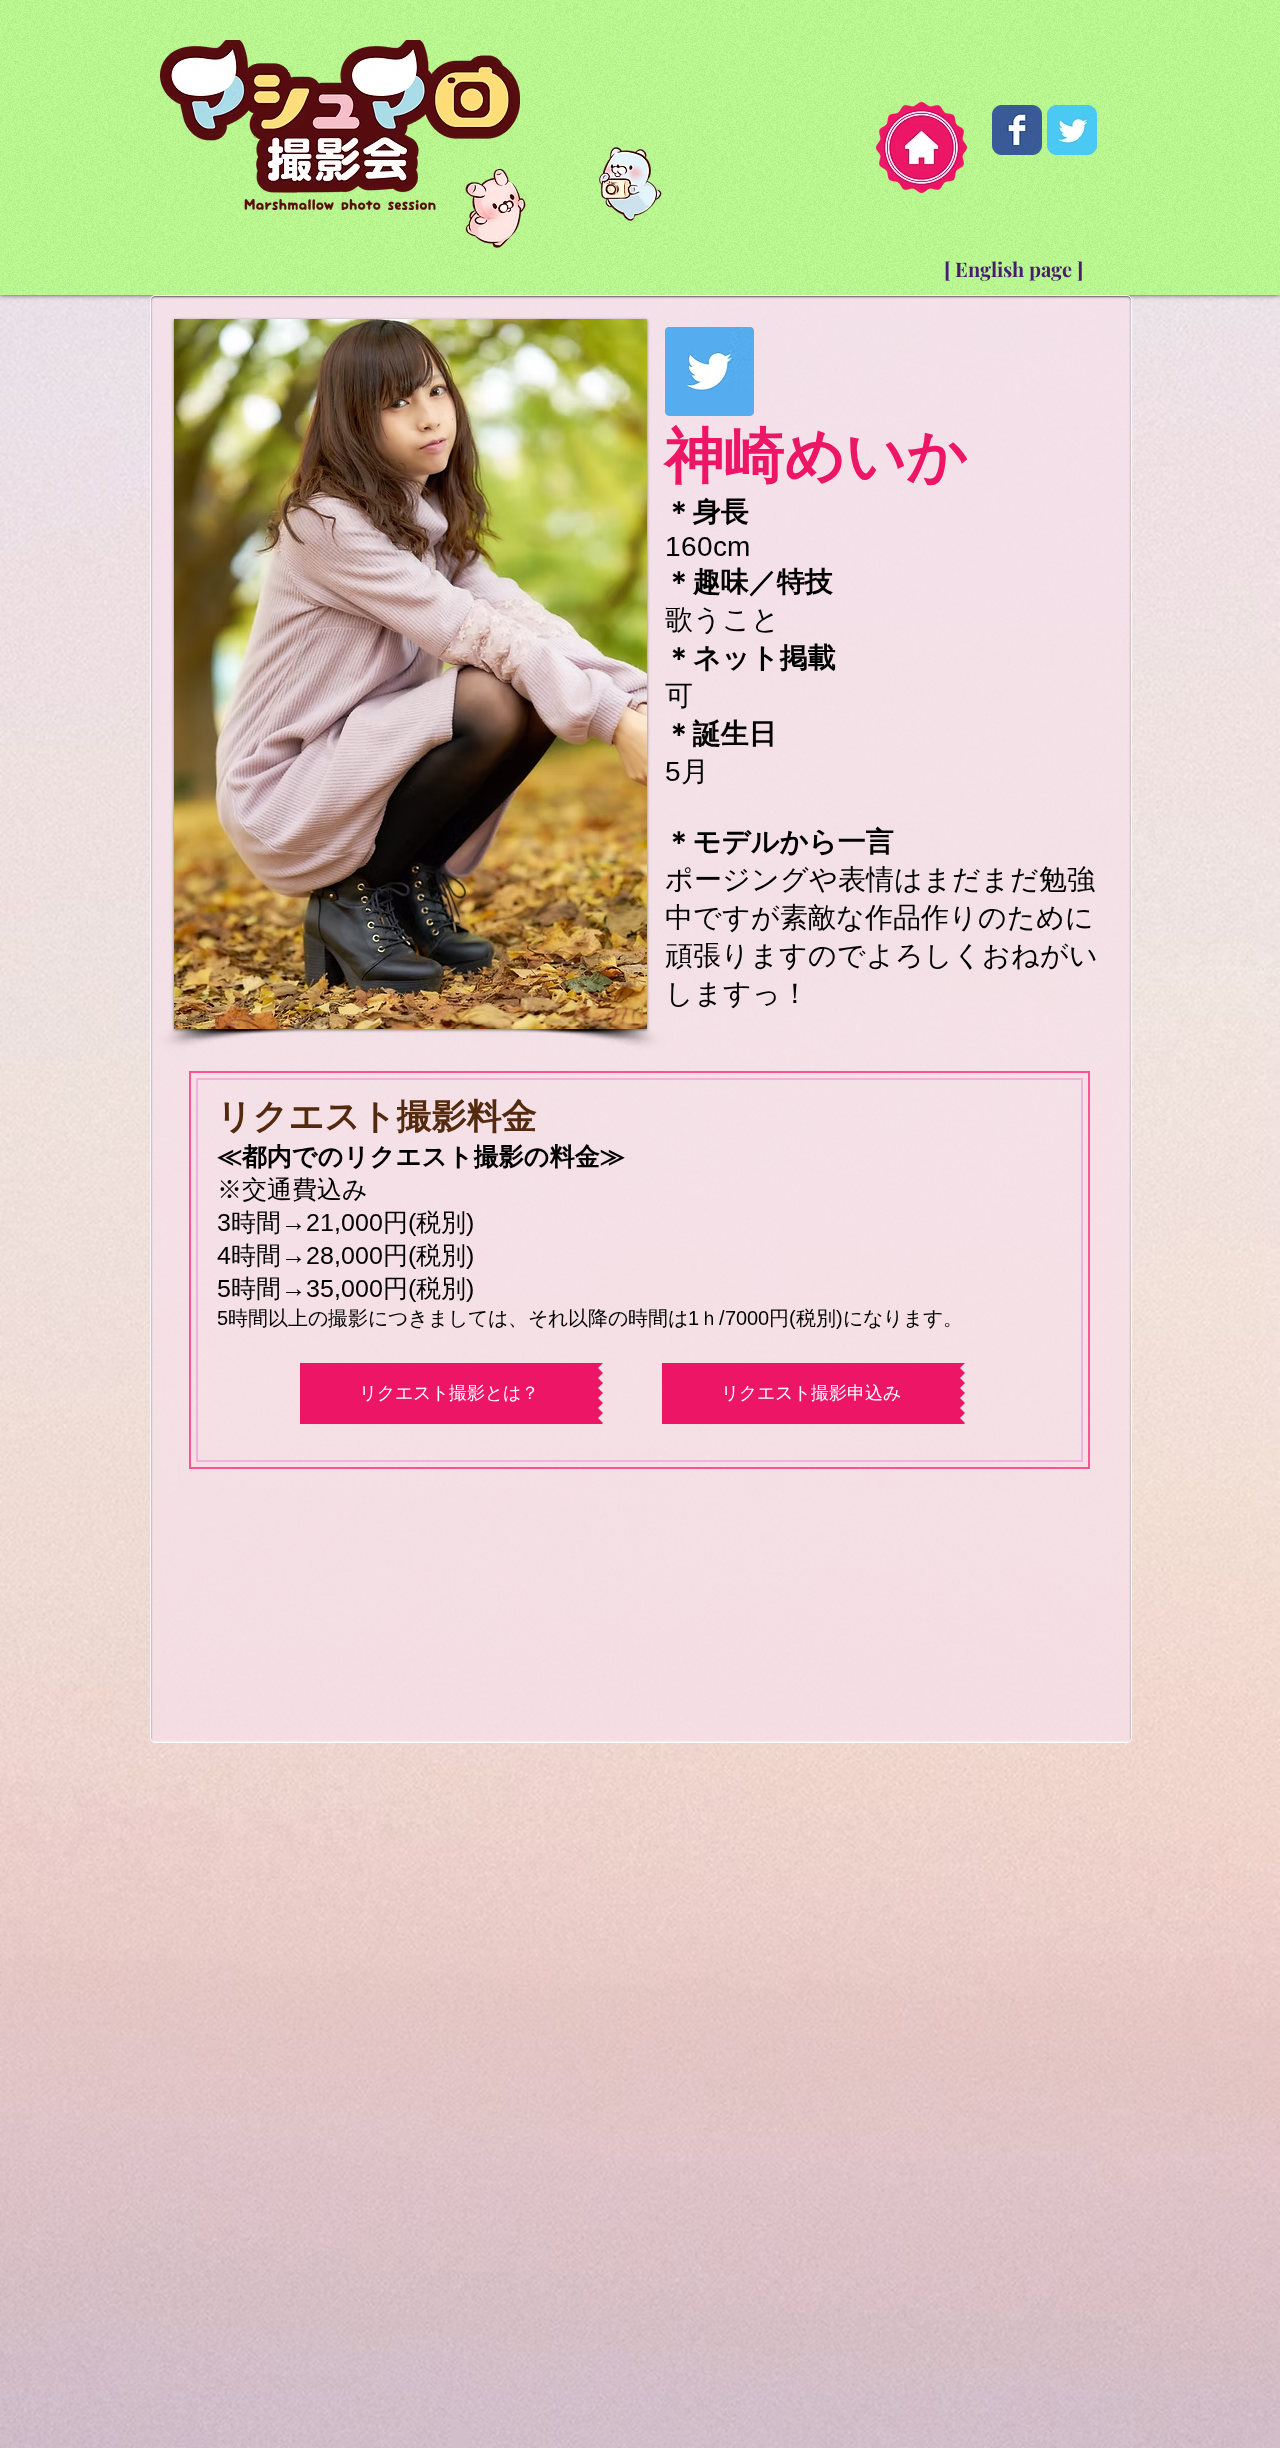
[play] (598, 1011)
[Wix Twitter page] (1072, 130)
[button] (410, 674)
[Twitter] (709, 371)
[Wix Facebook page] (1017, 130)
